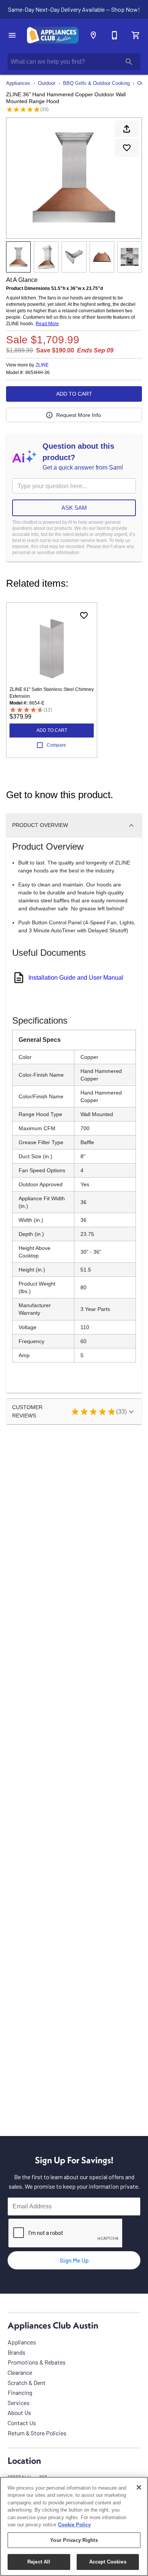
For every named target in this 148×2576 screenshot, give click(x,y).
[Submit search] (129, 62)
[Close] (139, 2487)
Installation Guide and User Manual (76, 978)
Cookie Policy (74, 2525)
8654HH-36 (38, 373)
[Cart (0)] (136, 35)
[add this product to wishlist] (127, 148)
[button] (12, 35)
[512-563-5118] (115, 35)
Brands (17, 2352)
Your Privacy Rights (74, 2540)
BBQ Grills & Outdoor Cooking (96, 83)
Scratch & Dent (27, 2383)
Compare (56, 745)
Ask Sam (74, 508)
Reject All (39, 2562)
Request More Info (79, 415)
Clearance (20, 2372)
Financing (20, 2392)
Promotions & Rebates (37, 2362)
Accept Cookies (108, 2562)
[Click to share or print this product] (127, 129)
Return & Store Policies (37, 2433)
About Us (19, 2412)
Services (19, 2403)
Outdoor (47, 83)
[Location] (93, 35)
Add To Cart (74, 394)
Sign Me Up (74, 2260)
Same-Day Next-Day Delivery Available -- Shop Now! (74, 9)
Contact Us (22, 2423)
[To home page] (53, 35)
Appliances (18, 83)
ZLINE (42, 365)
